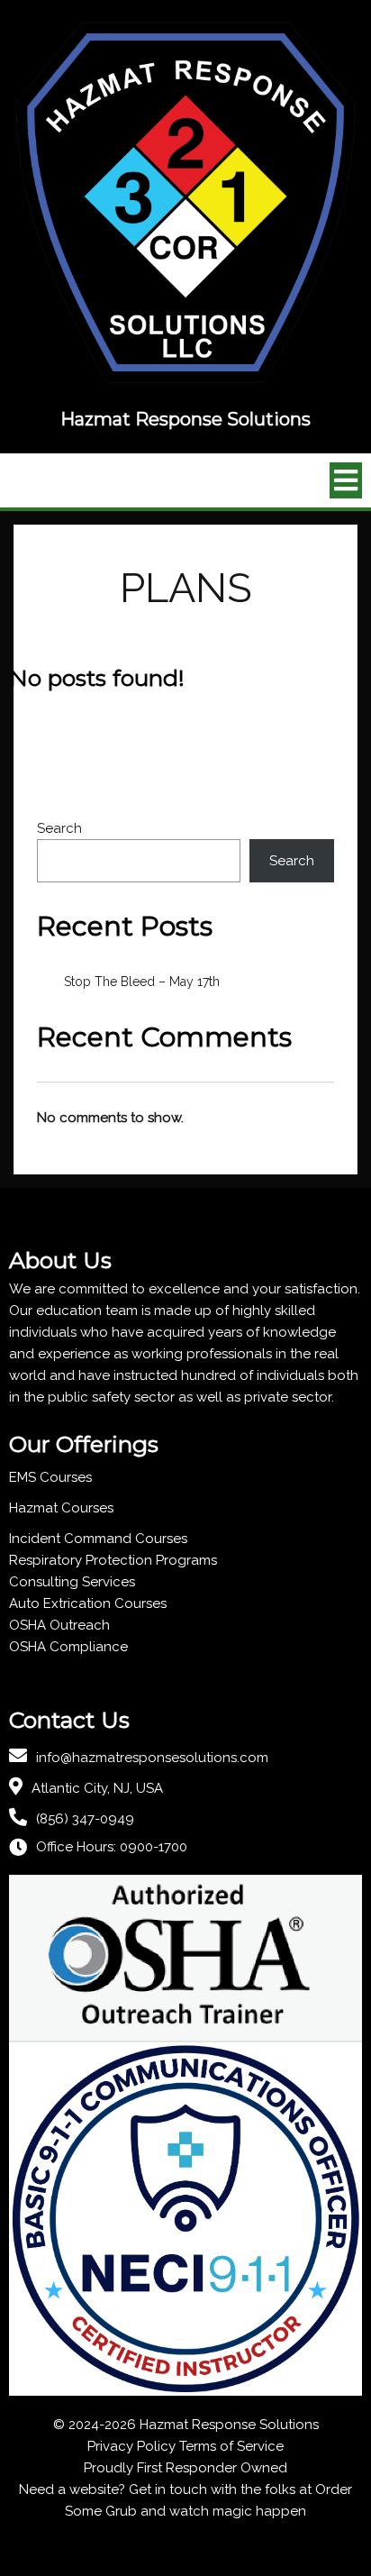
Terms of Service (231, 2446)
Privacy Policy (131, 2446)
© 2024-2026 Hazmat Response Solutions (186, 2425)
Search (59, 828)
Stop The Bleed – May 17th (142, 982)
